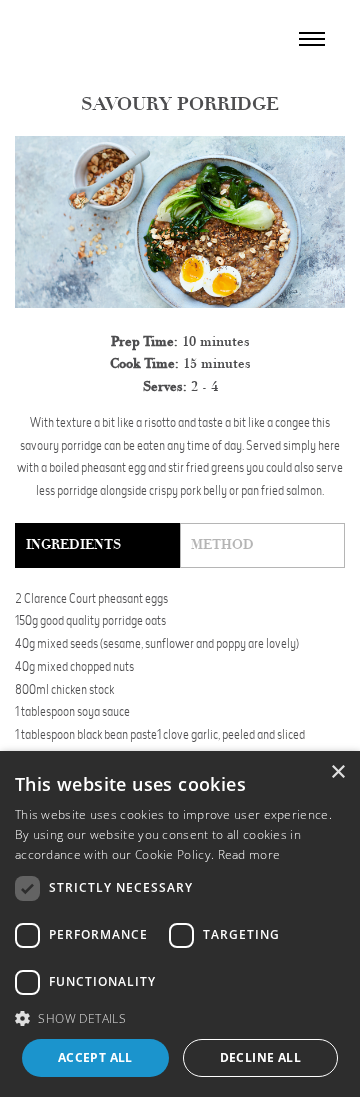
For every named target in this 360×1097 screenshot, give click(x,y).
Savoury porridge (180, 104)
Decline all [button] (260, 1057)
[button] (180, 1018)
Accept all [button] (95, 1057)
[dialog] (180, 924)
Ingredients (73, 544)
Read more (249, 854)
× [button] (337, 772)
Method (222, 544)
